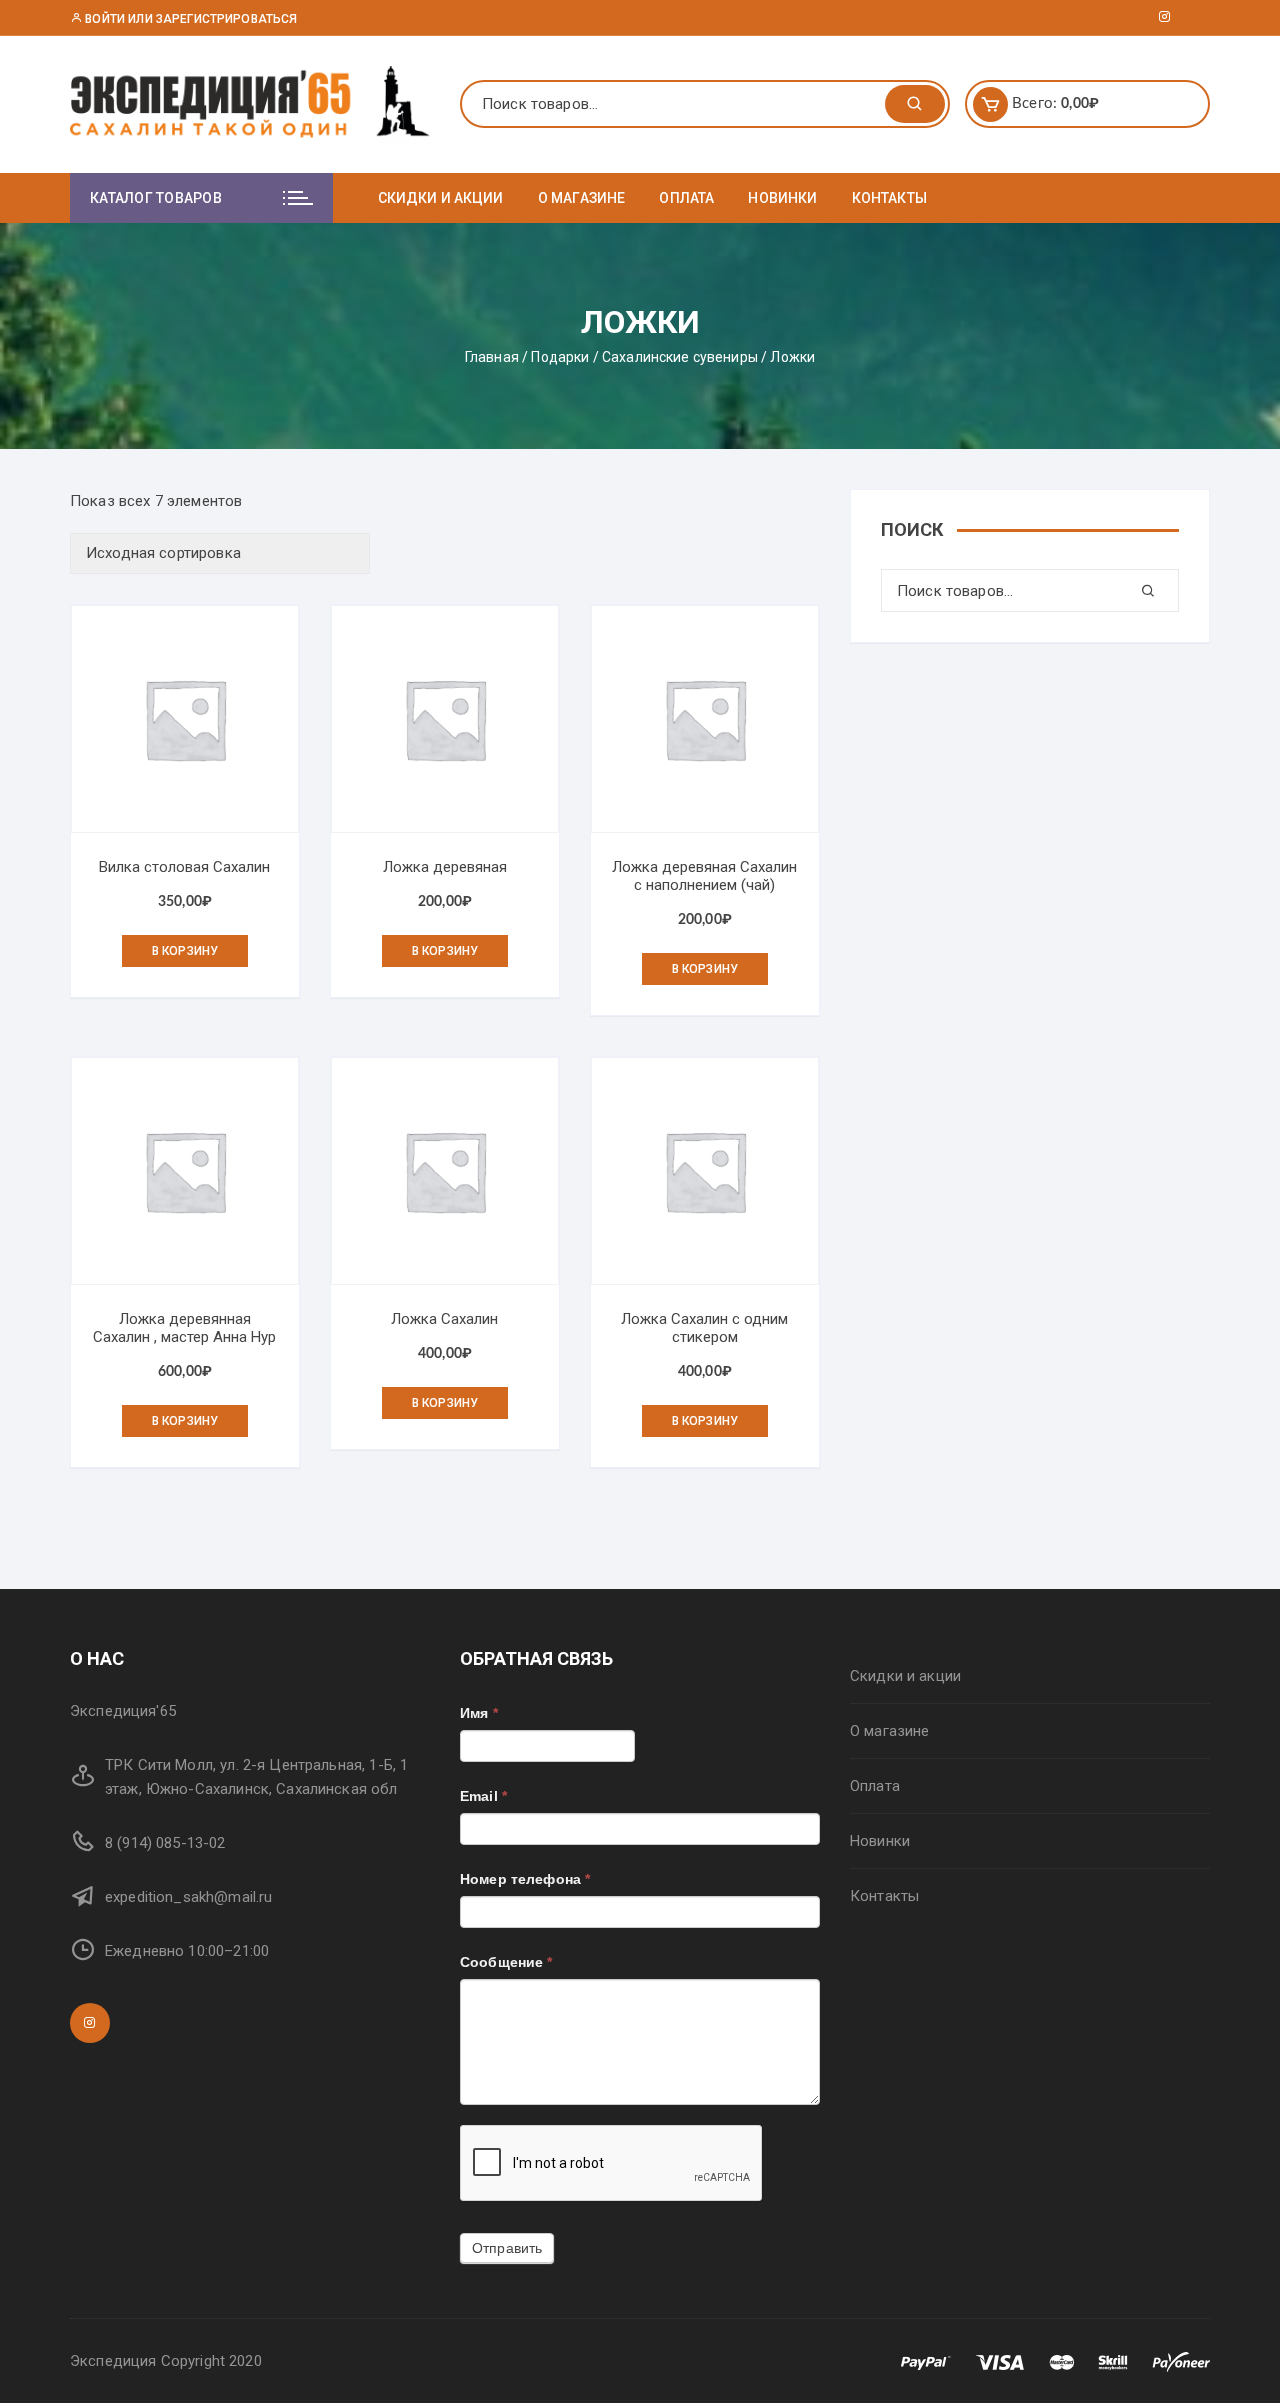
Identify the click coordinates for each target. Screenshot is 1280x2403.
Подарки (560, 357)
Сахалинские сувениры (680, 357)
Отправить (507, 2248)
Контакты (889, 198)
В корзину (185, 951)
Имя (479, 1713)
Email (483, 1796)
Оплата (686, 198)
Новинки (782, 198)
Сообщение (506, 1962)
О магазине (582, 198)
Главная (492, 357)
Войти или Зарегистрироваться (189, 19)
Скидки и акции (441, 198)
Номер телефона (525, 1879)
